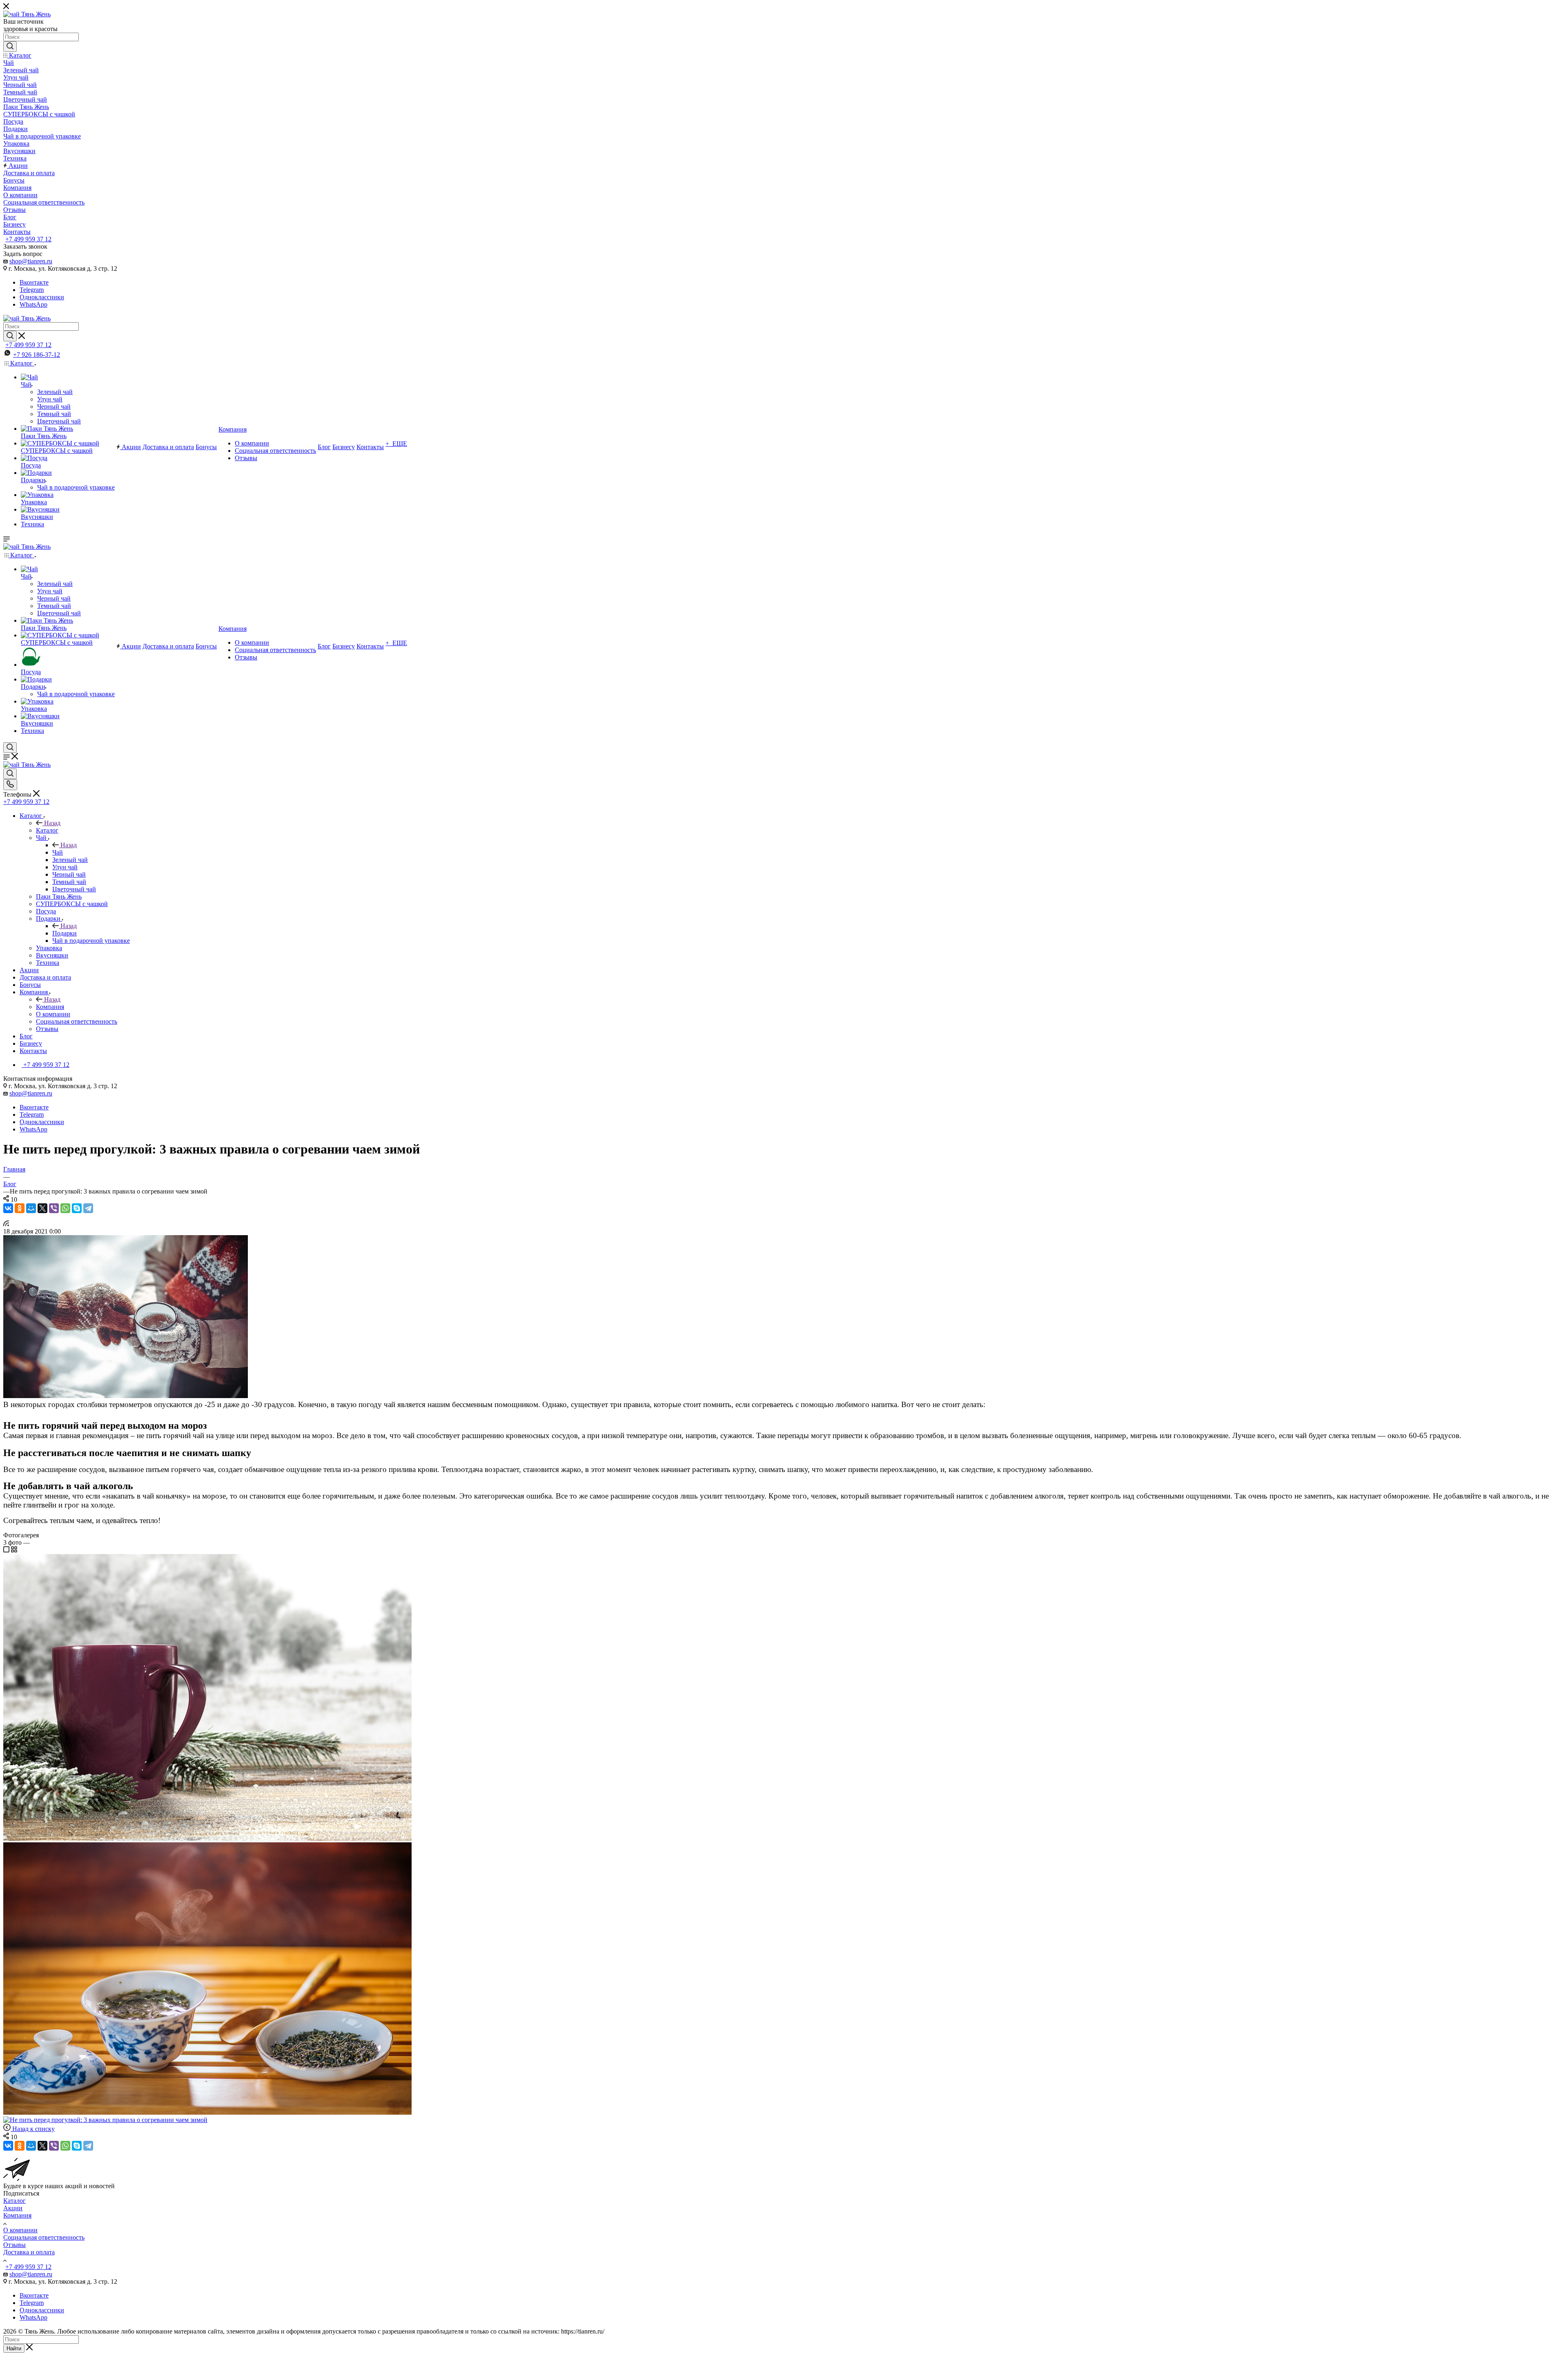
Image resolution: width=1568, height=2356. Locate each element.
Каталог (47, 830)
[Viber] (54, 1208)
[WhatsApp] (65, 1208)
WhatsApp (33, 304)
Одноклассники (42, 297)
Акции (13, 2208)
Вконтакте (34, 282)
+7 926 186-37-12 (37, 355)
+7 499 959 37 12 (28, 239)
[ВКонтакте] (8, 1208)
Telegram (32, 290)
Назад (52, 823)
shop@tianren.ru (31, 261)
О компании (20, 2230)
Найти (14, 2348)
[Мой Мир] (31, 1208)
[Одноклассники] (20, 1208)
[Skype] (77, 1208)
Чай (58, 852)
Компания (50, 1007)
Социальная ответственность (44, 2237)
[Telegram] (88, 1208)
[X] (42, 1208)
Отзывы (14, 2245)
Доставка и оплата (29, 2252)
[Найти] (10, 47)
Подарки (65, 933)
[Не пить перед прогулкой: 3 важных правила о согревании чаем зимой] (126, 1396)
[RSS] (6, 1224)
